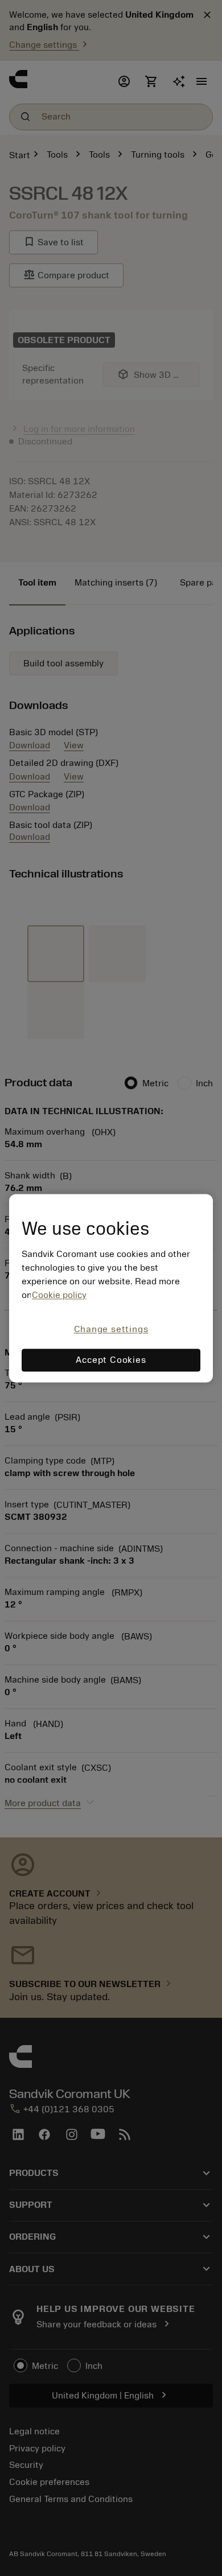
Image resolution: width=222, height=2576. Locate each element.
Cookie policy (59, 1296)
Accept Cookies (111, 1360)
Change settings (111, 1330)
